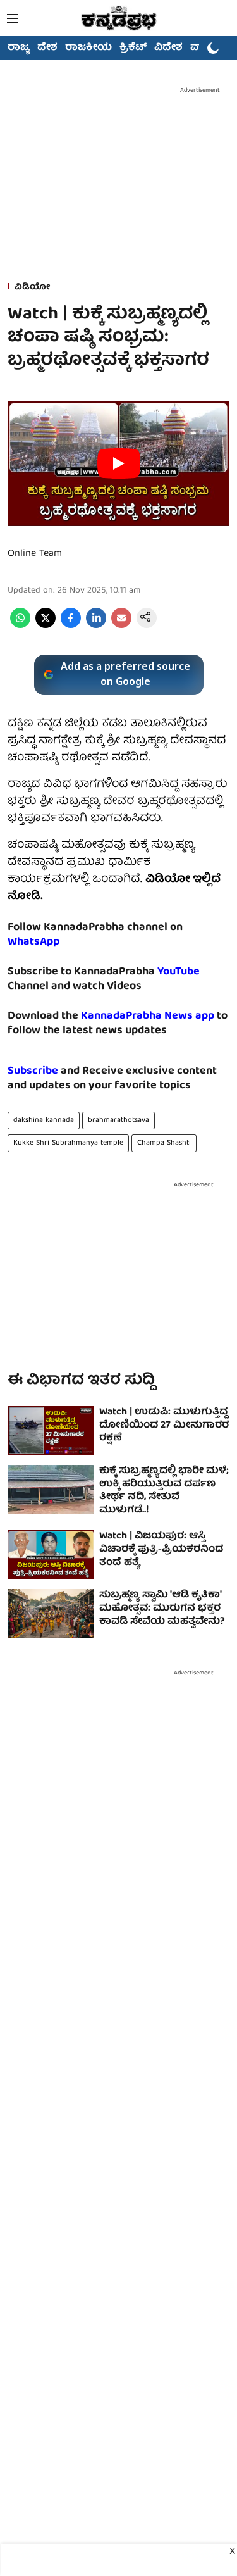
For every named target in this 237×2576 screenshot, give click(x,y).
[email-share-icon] (121, 626)
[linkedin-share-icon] (96, 626)
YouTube (179, 972)
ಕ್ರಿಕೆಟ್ (133, 48)
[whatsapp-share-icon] (20, 626)
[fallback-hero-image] (51, 1430)
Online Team (35, 554)
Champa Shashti (164, 1143)
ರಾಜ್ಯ (19, 48)
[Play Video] (119, 463)
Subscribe (33, 1071)
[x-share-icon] (46, 626)
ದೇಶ (47, 48)
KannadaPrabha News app (148, 1016)
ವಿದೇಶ (168, 48)
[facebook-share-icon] (71, 626)
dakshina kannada (44, 1120)
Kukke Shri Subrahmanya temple (68, 1143)
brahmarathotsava (118, 1120)
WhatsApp (33, 942)
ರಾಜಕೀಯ (88, 48)
